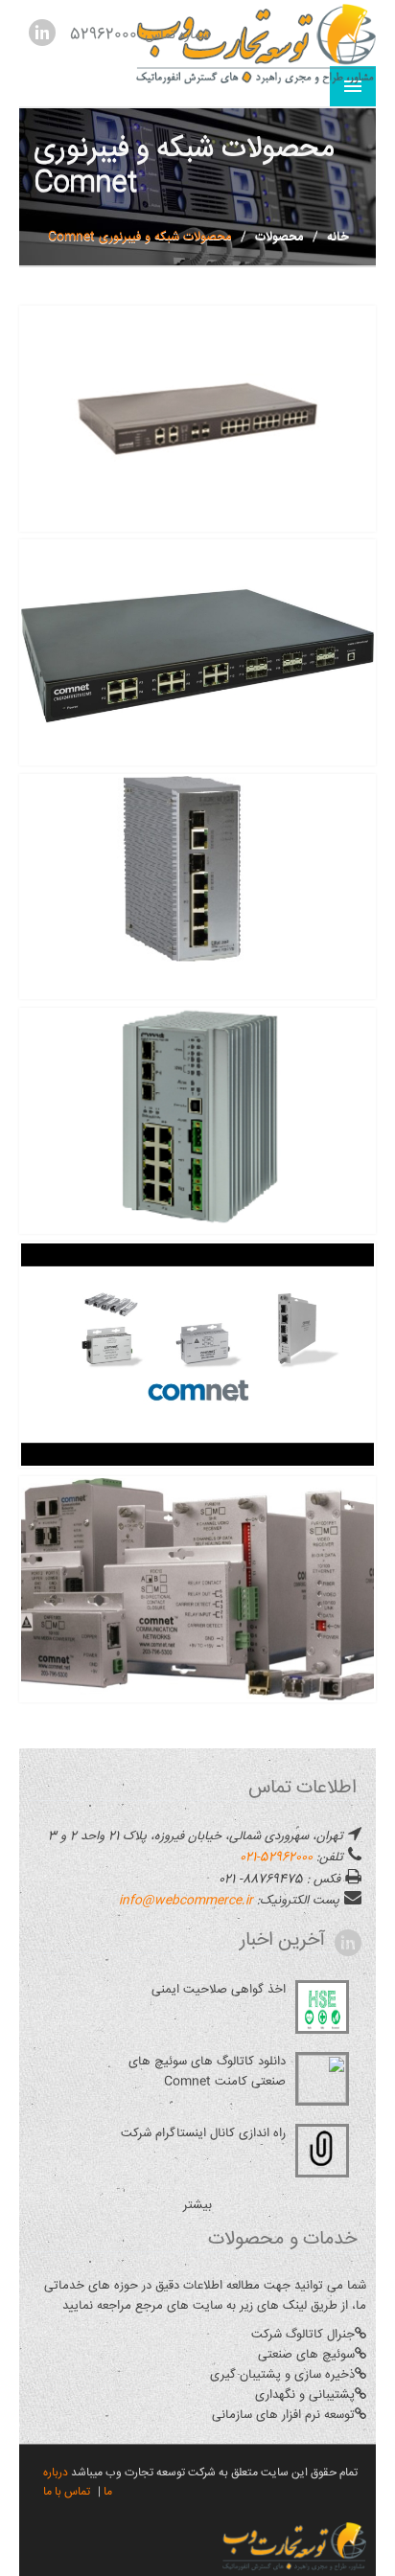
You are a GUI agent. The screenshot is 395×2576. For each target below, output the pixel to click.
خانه (338, 237)
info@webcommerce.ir (186, 1901)
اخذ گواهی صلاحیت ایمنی (219, 1990)
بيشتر (197, 2205)
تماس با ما (67, 2492)
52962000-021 (276, 1858)
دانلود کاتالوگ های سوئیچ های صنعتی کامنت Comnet (207, 2072)
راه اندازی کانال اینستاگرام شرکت (203, 2133)
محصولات (279, 237)
